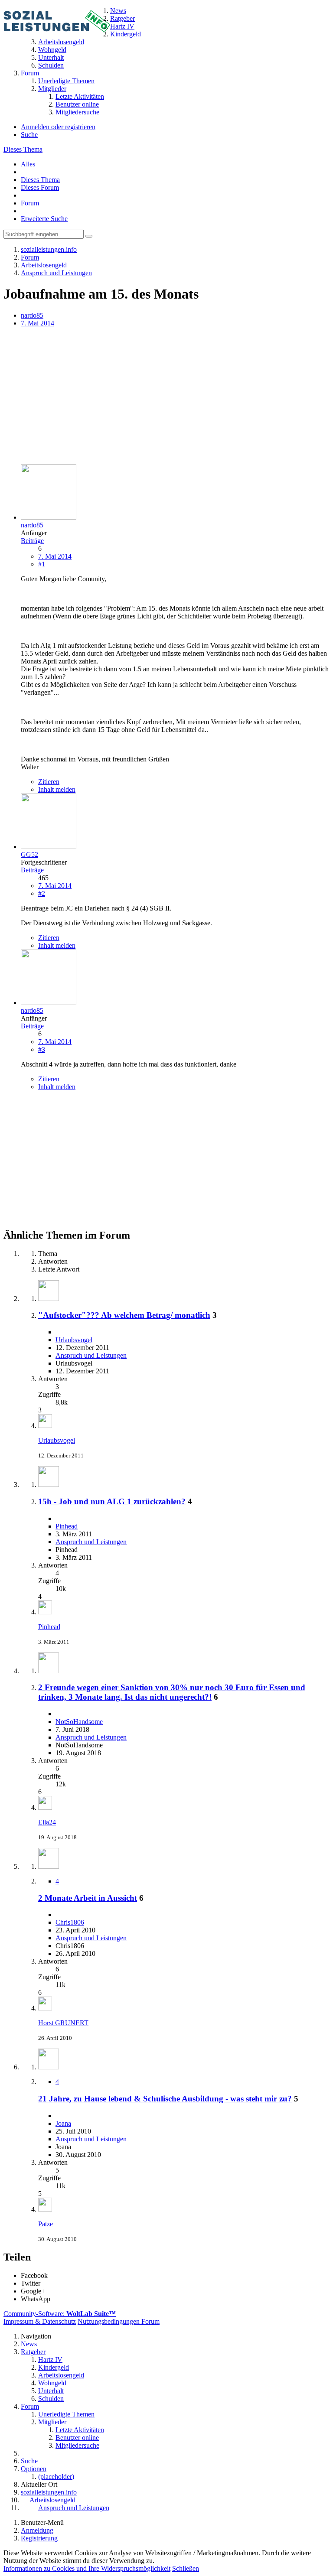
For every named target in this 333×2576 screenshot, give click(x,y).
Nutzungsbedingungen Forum (119, 2321)
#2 (42, 893)
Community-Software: (60, 2314)
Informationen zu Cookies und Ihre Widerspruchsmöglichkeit (87, 2568)
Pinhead (67, 1526)
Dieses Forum (40, 187)
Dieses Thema (23, 149)
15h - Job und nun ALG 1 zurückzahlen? (112, 1501)
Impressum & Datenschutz (40, 2321)
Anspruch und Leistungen (91, 1355)
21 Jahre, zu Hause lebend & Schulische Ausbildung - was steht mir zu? (165, 2099)
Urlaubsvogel (74, 1340)
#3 (42, 1049)
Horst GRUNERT (63, 2023)
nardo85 (32, 315)
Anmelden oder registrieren (58, 127)
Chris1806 (70, 1922)
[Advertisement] (166, 397)
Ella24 (47, 1822)
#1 (42, 564)
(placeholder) (56, 2477)
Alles (28, 164)
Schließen (186, 2568)
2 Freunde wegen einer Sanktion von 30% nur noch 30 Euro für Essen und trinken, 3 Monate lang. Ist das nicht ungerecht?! (172, 1692)
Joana (63, 2123)
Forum (30, 203)
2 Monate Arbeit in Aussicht (88, 1898)
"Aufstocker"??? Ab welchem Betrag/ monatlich (124, 1315)
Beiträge (32, 541)
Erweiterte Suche (44, 219)
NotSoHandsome (79, 1722)
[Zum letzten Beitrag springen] (45, 1426)
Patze (46, 2224)
